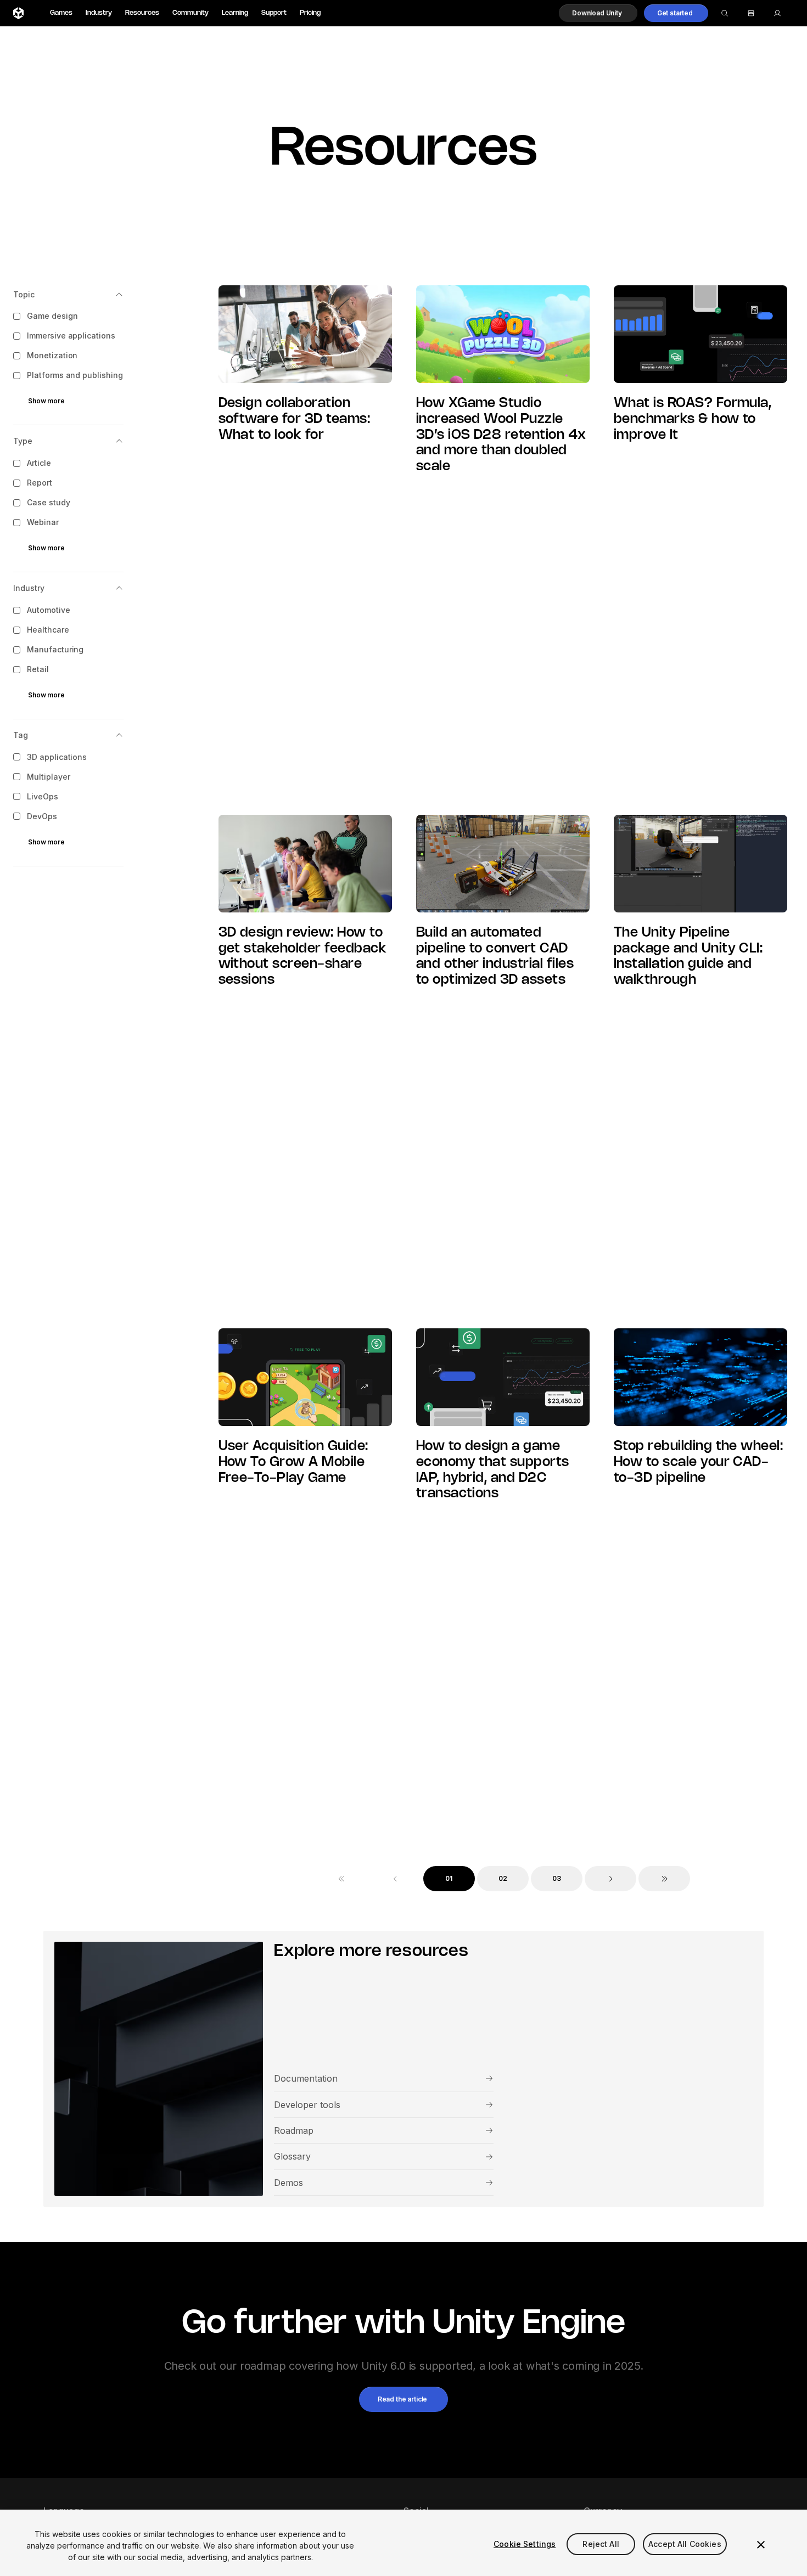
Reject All (601, 2544)
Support (274, 13)
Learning (235, 13)
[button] (598, 13)
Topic (24, 294)
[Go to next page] (610, 1879)
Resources (142, 13)
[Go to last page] (664, 1879)
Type (23, 441)
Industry (99, 13)
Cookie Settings (525, 2544)
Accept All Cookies (685, 2544)
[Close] (761, 2545)
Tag (21, 735)
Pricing (310, 13)
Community (190, 13)
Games (61, 13)
